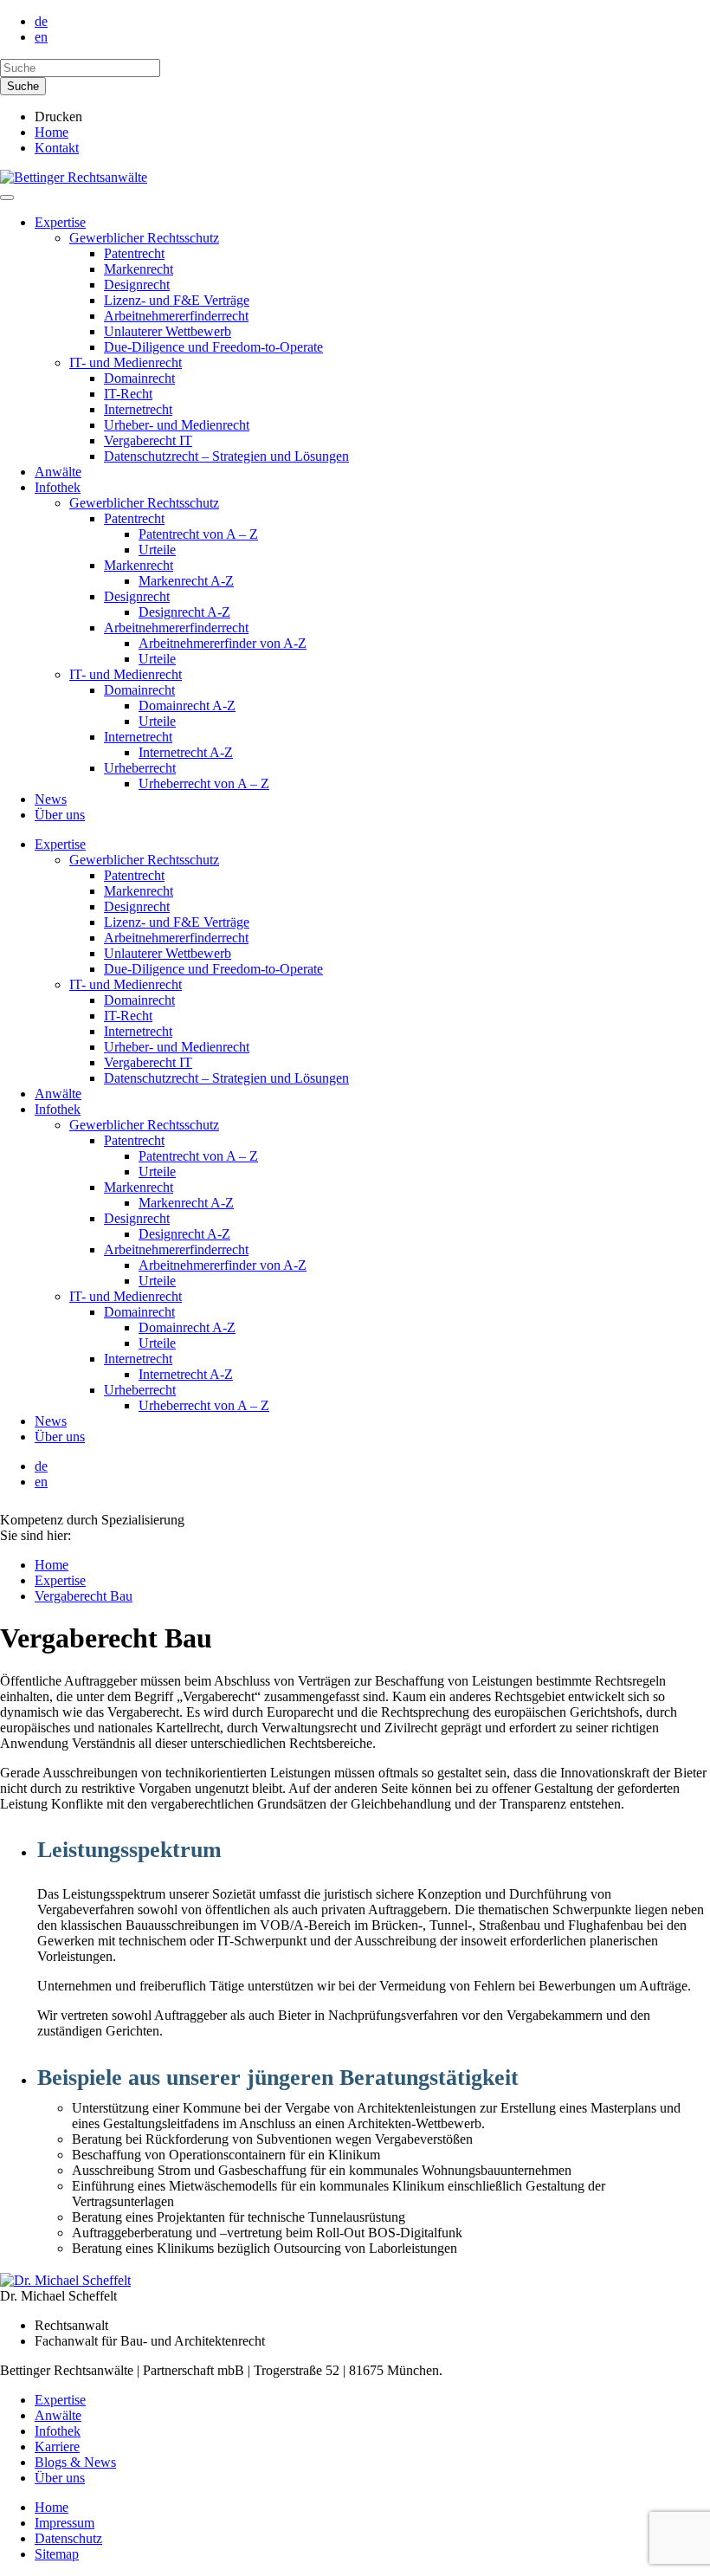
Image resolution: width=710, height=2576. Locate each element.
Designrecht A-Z (184, 612)
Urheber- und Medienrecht (177, 425)
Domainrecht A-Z (187, 705)
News (51, 799)
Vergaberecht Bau (84, 1596)
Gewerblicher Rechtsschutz (144, 238)
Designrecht (137, 285)
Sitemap (57, 2554)
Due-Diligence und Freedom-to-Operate (213, 347)
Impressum (65, 2523)
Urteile (157, 550)
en (41, 37)
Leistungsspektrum (129, 1850)
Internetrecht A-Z (186, 752)
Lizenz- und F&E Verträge (177, 300)
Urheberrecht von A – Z (204, 783)
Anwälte (58, 472)
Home (52, 132)
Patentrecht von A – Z (198, 534)
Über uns (60, 815)
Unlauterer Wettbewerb (168, 331)
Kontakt (57, 148)
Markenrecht (139, 269)
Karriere (57, 2447)
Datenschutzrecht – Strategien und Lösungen (226, 456)
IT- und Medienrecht (126, 362)
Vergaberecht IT (148, 440)
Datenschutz (68, 2538)
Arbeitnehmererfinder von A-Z (223, 643)
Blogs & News (75, 2462)
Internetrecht (138, 409)
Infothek (58, 487)
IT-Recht (128, 394)
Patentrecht (134, 253)
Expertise (60, 222)
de (41, 21)
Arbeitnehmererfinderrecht (176, 316)
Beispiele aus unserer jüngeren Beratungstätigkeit (278, 2078)
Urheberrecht (140, 768)
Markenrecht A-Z (186, 581)
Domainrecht (139, 378)
